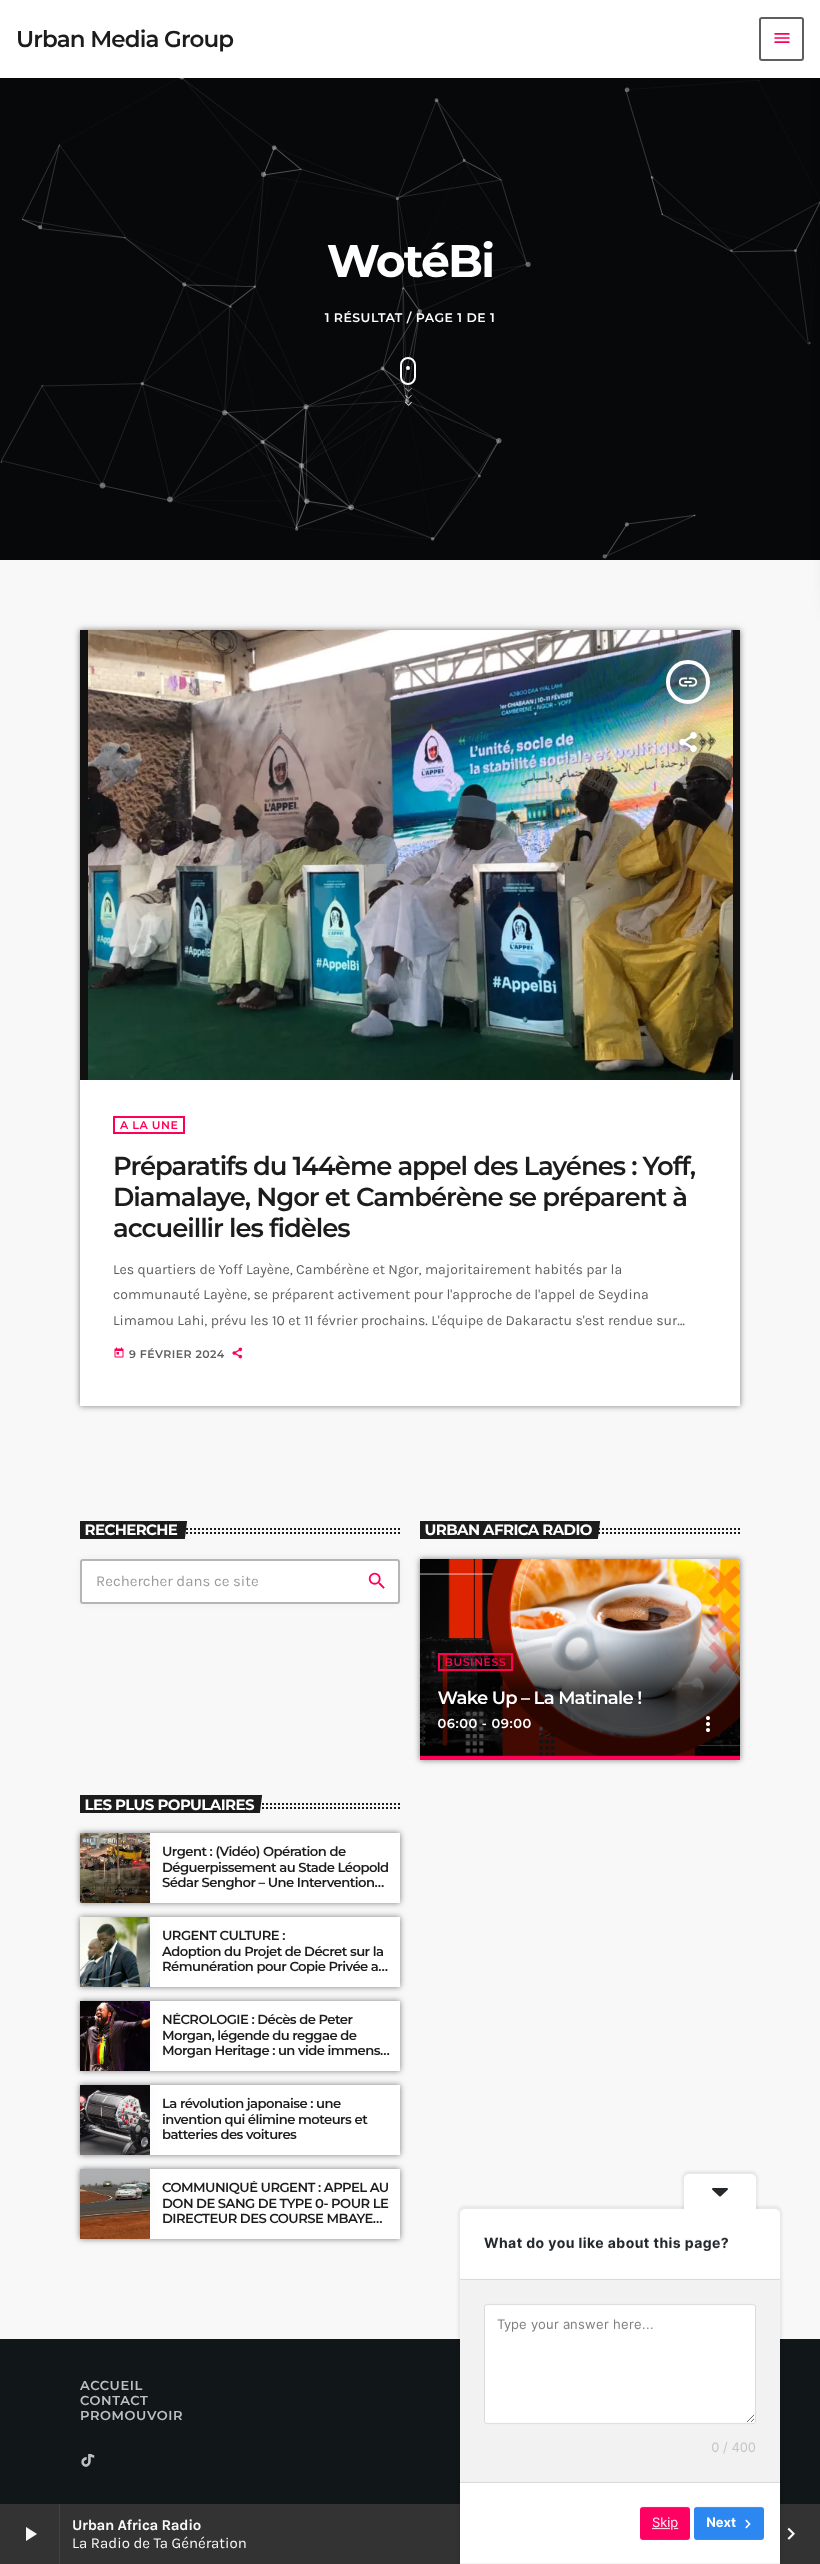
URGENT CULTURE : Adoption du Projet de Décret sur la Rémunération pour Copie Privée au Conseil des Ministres (276, 1959)
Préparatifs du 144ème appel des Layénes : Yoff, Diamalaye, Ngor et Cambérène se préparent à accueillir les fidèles (404, 1197)
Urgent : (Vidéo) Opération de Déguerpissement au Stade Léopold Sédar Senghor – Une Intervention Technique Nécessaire (275, 1875)
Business (476, 1662)
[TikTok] (88, 2461)
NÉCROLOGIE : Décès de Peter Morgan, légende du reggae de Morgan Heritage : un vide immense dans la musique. (275, 2043)
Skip (665, 2523)
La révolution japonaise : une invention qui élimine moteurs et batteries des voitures (264, 2120)
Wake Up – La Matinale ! (540, 1698)
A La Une (149, 1125)
